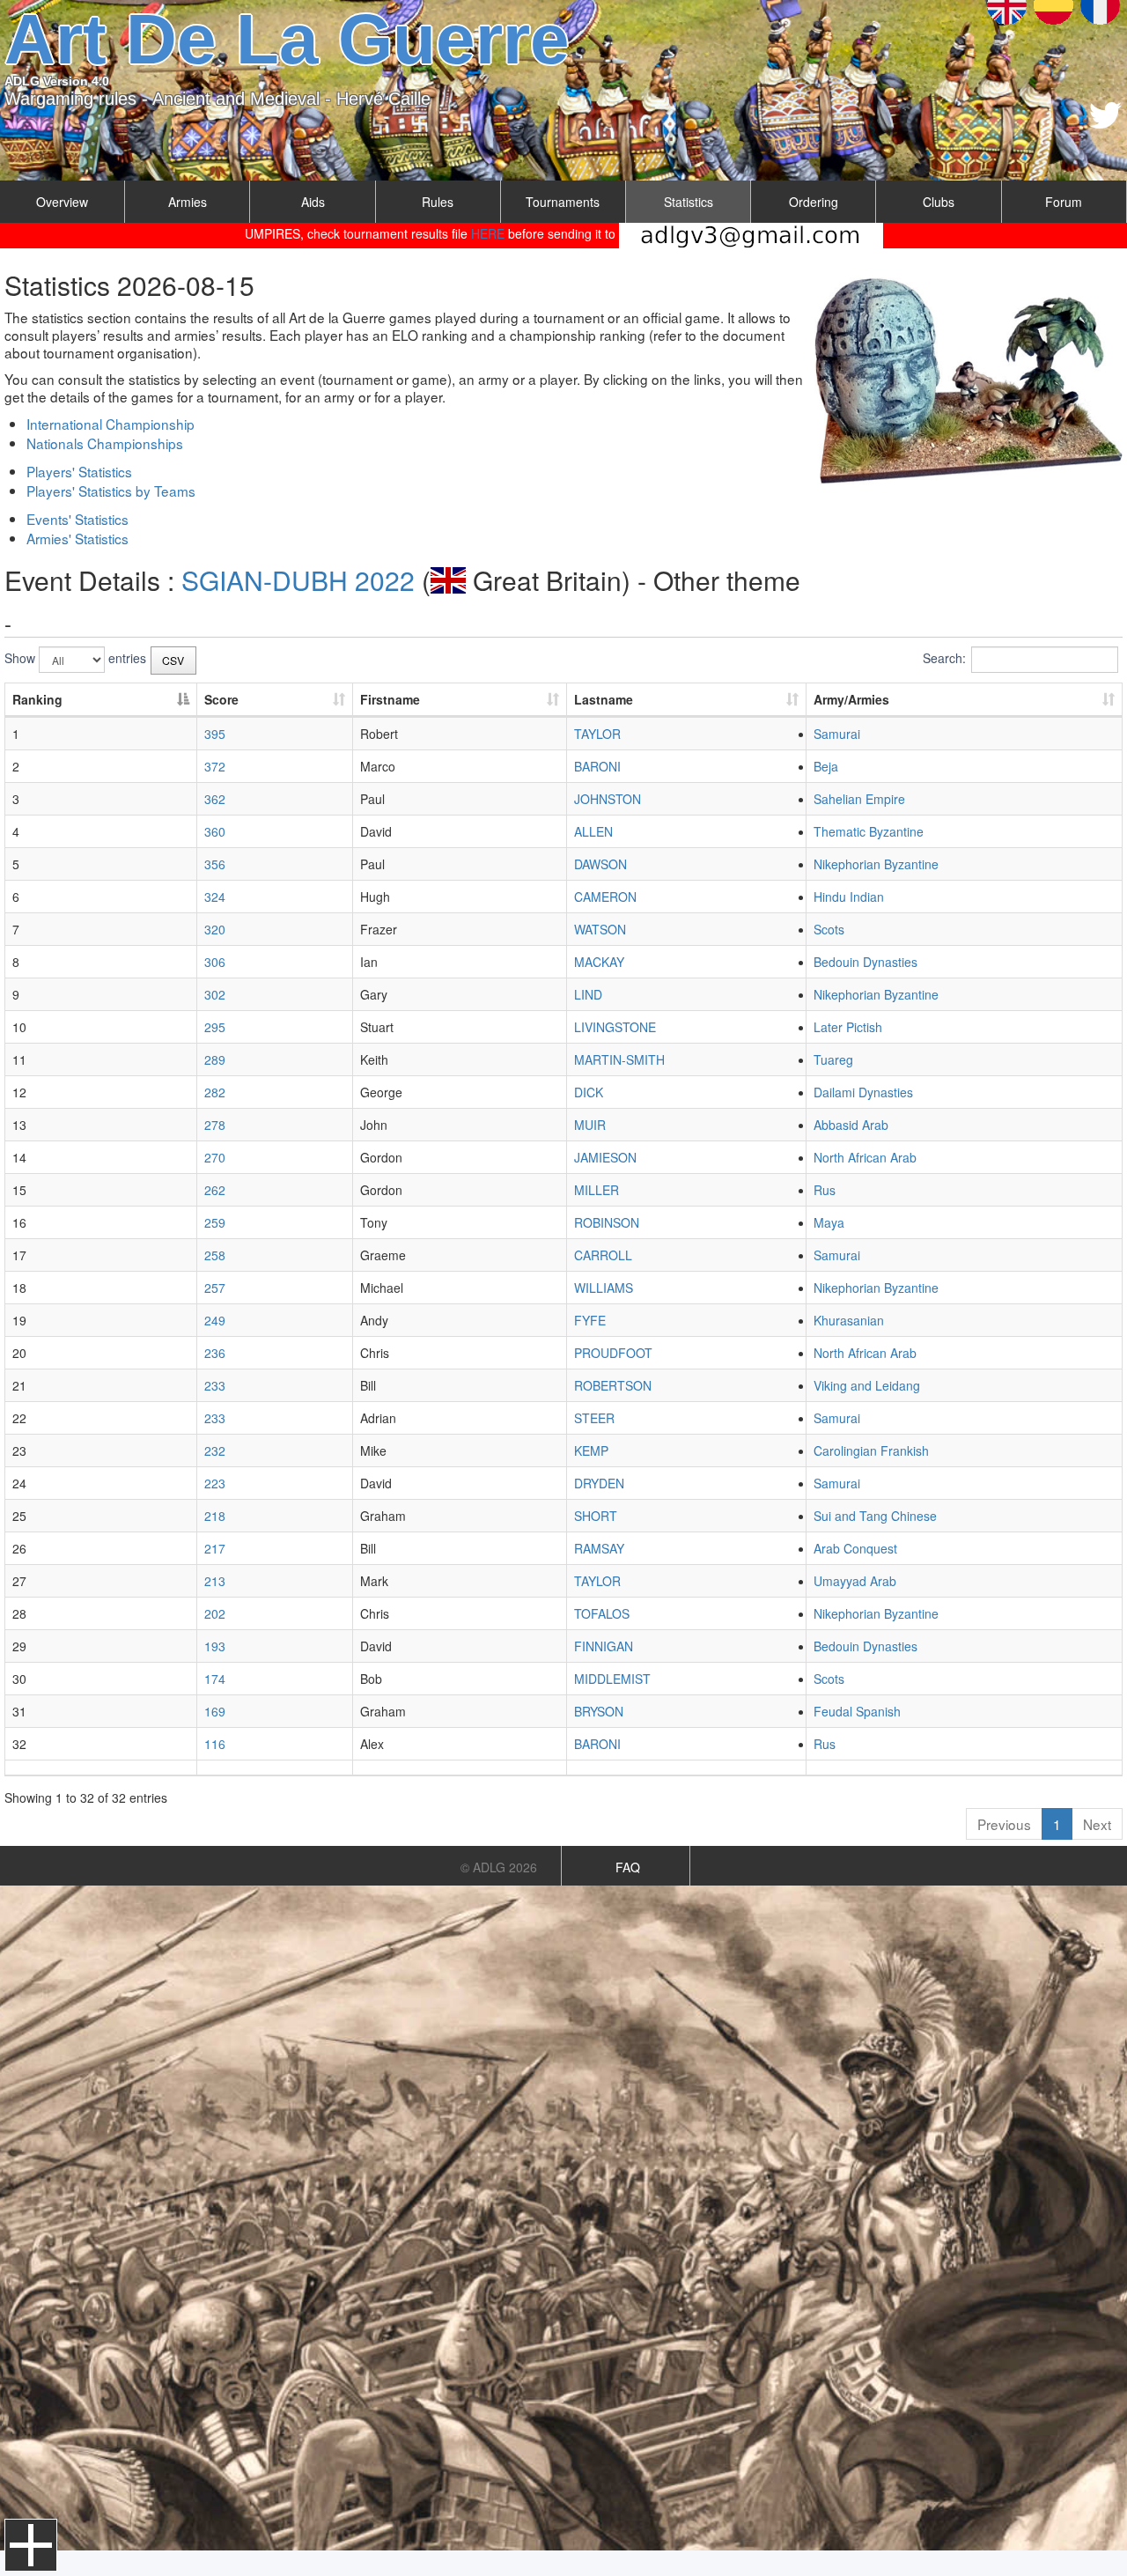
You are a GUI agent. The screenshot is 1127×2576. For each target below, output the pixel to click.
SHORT (596, 1516)
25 (19, 1516)
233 (215, 1385)
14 (19, 1157)
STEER (594, 1418)
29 (19, 1646)
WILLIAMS (604, 1288)
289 (215, 1059)
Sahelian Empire (859, 799)
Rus (825, 1190)
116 (215, 1744)
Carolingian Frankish (871, 1450)
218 (215, 1516)
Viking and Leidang (867, 1385)
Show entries (75, 658)
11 (19, 1059)
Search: (944, 658)
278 (215, 1125)
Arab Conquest (855, 1548)
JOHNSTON (608, 799)
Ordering (814, 202)
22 (19, 1418)
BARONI (597, 766)
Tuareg (833, 1059)
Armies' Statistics (77, 538)
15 (19, 1190)
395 (215, 734)
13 (19, 1125)
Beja (826, 766)
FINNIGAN (604, 1646)
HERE (488, 233)
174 (215, 1679)
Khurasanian (849, 1320)
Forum (1064, 202)
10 (19, 1027)
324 (215, 897)
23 (19, 1450)
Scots (829, 929)
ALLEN (593, 831)
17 (19, 1255)
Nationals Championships (105, 443)
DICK (589, 1092)
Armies (188, 202)
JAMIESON (605, 1157)
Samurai (837, 734)
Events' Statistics (77, 519)
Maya (829, 1222)
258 (215, 1255)
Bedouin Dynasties (866, 962)
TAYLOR (597, 734)
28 (19, 1613)
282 (215, 1092)
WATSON (600, 929)
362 (215, 799)
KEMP (591, 1450)
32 (19, 1744)
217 (215, 1548)
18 (19, 1288)
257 (215, 1288)
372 (215, 766)
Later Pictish (848, 1027)
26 (19, 1548)
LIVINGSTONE (615, 1027)
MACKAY (599, 962)
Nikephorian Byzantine (876, 864)
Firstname (390, 699)
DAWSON (600, 864)
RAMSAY (599, 1548)
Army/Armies (851, 699)
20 (19, 1353)
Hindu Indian (849, 897)
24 (19, 1483)
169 (215, 1711)
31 (19, 1711)
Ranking (37, 699)
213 (215, 1581)
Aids (313, 202)
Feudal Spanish (857, 1711)
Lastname (604, 699)
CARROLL (603, 1255)
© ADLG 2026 (499, 1867)
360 (215, 831)
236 (215, 1353)
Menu (31, 2545)
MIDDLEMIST (612, 1679)
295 (215, 1027)
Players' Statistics (79, 471)
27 (19, 1581)
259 (215, 1222)
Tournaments (563, 202)
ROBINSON (607, 1222)
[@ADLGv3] (1105, 115)
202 (215, 1613)
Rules (438, 202)
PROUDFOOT (613, 1353)
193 (215, 1646)
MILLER (597, 1190)
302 (215, 994)
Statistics (689, 202)
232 (215, 1450)
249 (215, 1320)
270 (215, 1157)
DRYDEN (599, 1483)
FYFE (590, 1320)
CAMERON (605, 897)
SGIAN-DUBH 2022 (298, 580)
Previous (1004, 1824)
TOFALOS (602, 1613)
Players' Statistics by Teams (111, 491)
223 (215, 1483)
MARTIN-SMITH (619, 1059)
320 (215, 929)
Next (1097, 1824)
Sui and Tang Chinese (875, 1516)
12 (19, 1092)
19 (19, 1320)
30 (19, 1679)
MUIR (590, 1125)
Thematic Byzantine (869, 831)
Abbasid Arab (851, 1125)
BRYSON (599, 1711)
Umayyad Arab (855, 1581)
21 (19, 1385)
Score (221, 699)
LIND (588, 994)
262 (215, 1190)
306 (215, 962)
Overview (62, 202)
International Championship (110, 424)
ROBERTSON (613, 1385)
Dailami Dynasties (863, 1092)
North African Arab (865, 1157)
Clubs (939, 202)
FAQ (628, 1867)
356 (215, 864)
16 (19, 1222)
